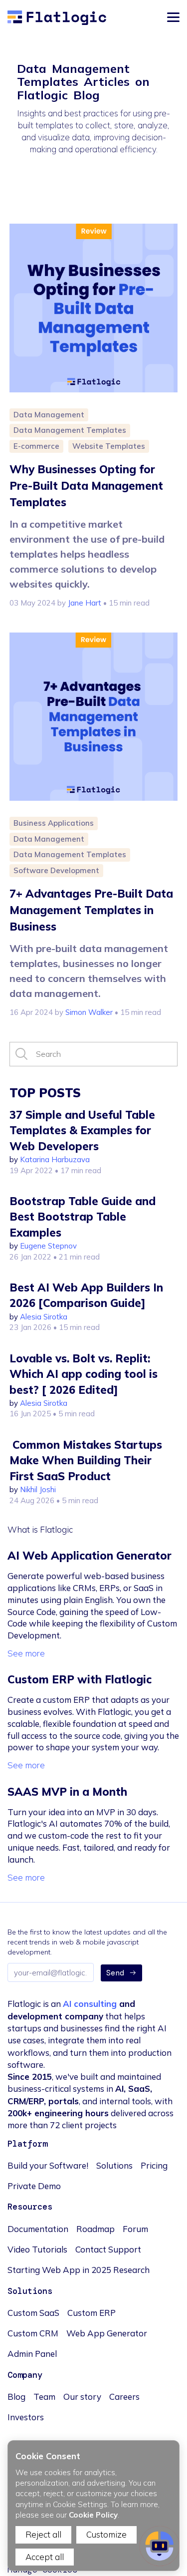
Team (44, 2397)
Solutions (114, 2165)
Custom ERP (92, 2313)
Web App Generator (107, 2333)
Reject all (43, 2534)
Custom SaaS (33, 2313)
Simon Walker (89, 1012)
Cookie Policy (93, 2515)
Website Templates (109, 446)
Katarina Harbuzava (55, 1159)
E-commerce (36, 446)
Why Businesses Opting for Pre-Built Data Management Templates (86, 486)
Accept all (45, 2557)
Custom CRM (33, 2333)
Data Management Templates (70, 430)
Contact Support (108, 2249)
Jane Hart (85, 603)
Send (115, 1973)
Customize (106, 2534)
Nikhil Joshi (38, 1489)
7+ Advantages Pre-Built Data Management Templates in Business (91, 910)
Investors (26, 2417)
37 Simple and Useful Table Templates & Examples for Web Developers (82, 1130)
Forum (135, 2229)
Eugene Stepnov (48, 1246)
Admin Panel (32, 2354)
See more (26, 1653)
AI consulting (90, 2004)
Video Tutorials (37, 2249)
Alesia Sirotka (44, 1317)
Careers (124, 2397)
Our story (82, 2397)
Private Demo (34, 2186)
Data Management (49, 415)
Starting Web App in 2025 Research (79, 2270)
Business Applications (54, 823)
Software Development (56, 870)
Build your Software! (48, 2165)
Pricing (154, 2165)
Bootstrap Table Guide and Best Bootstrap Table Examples (83, 1217)
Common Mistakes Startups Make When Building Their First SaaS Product (86, 1460)
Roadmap (95, 2229)
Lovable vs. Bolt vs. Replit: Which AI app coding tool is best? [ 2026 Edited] (84, 1374)
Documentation (38, 2229)
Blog (16, 2397)
